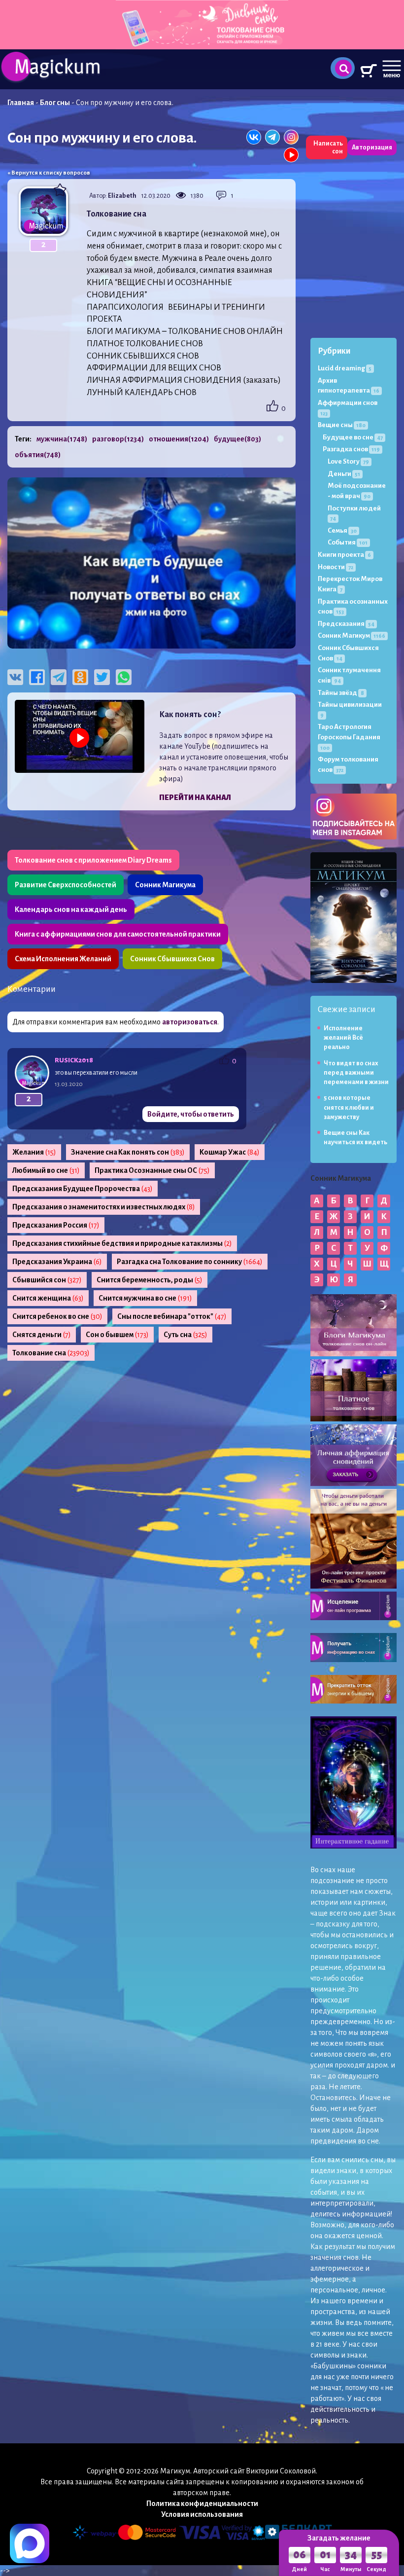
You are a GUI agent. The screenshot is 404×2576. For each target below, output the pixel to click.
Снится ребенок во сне (57, 1316)
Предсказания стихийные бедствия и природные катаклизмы (122, 1243)
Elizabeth (122, 196)
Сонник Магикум (352, 635)
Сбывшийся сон (47, 1280)
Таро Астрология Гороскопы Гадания (349, 737)
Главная (21, 103)
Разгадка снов (351, 449)
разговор (118, 439)
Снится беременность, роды (150, 1280)
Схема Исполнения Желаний (63, 959)
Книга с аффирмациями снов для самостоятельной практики (118, 934)
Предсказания (346, 624)
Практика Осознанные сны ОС (152, 1170)
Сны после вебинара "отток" (172, 1316)
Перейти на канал (195, 798)
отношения (179, 439)
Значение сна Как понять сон (128, 1152)
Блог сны (55, 103)
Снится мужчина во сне (145, 1298)
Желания (34, 1152)
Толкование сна (51, 1353)
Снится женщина (48, 1298)
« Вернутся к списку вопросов (49, 173)
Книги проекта (344, 555)
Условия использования (202, 2514)
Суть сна (185, 1335)
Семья (342, 530)
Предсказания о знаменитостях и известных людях (104, 1207)
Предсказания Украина (57, 1262)
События (348, 542)
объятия (38, 455)
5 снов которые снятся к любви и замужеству (349, 1107)
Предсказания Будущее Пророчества (83, 1189)
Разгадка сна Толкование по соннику (190, 1262)
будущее (237, 439)
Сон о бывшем (117, 1335)
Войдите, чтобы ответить (191, 1114)
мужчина (62, 439)
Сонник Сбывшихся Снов (172, 959)
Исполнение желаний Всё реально (343, 1038)
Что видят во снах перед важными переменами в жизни (356, 1073)
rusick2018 (74, 1060)
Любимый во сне (46, 1170)
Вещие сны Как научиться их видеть (355, 1138)
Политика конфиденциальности (202, 2503)
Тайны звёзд (341, 693)
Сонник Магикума (165, 885)
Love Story (348, 461)
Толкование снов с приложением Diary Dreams (93, 860)
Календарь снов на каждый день (71, 909)
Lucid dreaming (345, 368)
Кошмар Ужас (230, 1152)
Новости (336, 567)
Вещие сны (342, 425)
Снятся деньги (42, 1335)
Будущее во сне (353, 437)
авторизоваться (190, 1022)
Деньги (344, 474)
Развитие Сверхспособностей (66, 885)
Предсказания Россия (56, 1225)
